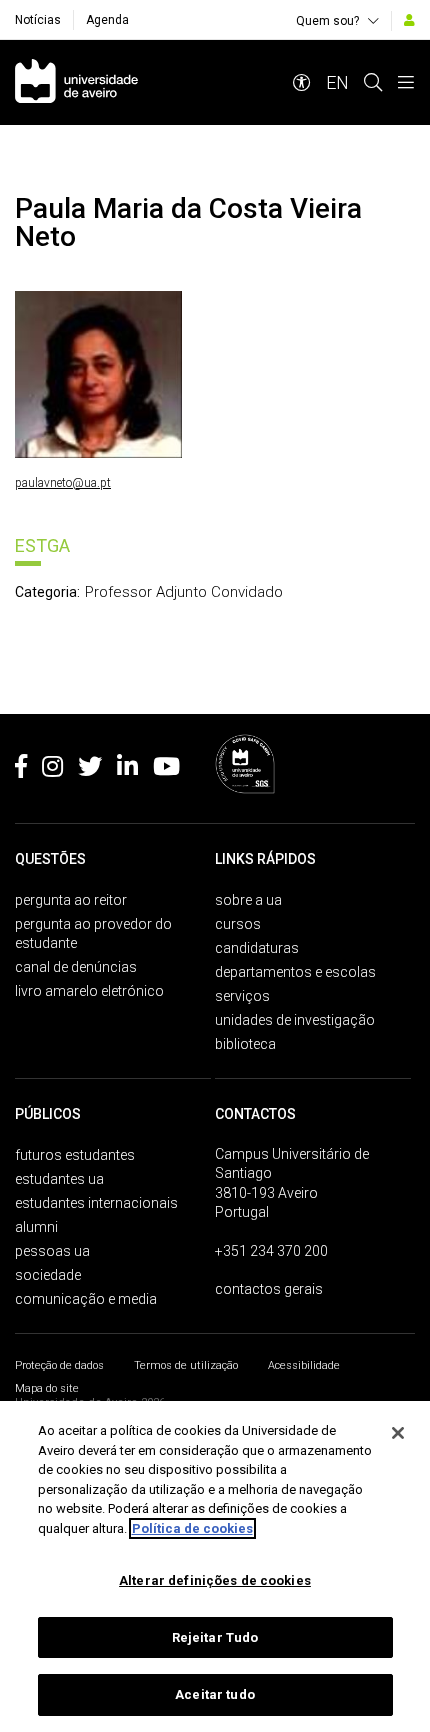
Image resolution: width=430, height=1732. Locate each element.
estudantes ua (59, 1179)
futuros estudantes (75, 1155)
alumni (36, 1227)
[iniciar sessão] (409, 20)
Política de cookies (192, 1528)
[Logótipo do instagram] (52, 770)
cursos (238, 924)
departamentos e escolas (295, 972)
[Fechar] (398, 1433)
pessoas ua (52, 1251)
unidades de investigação (295, 1020)
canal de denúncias (76, 967)
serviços (242, 996)
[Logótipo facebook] (21, 770)
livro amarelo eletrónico (89, 991)
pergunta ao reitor (71, 900)
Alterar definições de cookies (215, 1580)
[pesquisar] (373, 82)
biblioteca (245, 1044)
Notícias (38, 20)
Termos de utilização (186, 1365)
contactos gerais (269, 1289)
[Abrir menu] (406, 82)
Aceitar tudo (215, 1694)
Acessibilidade (304, 1365)
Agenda (107, 20)
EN (337, 82)
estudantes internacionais (96, 1203)
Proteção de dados (59, 1365)
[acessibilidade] (302, 82)
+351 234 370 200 (271, 1251)
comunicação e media (86, 1299)
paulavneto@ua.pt (63, 483)
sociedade (48, 1275)
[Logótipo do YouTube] (166, 770)
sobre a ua (248, 900)
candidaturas (257, 948)
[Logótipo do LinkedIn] (127, 770)
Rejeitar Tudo (215, 1637)
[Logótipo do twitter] (90, 770)
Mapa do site (47, 1388)
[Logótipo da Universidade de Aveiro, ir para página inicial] (76, 82)
